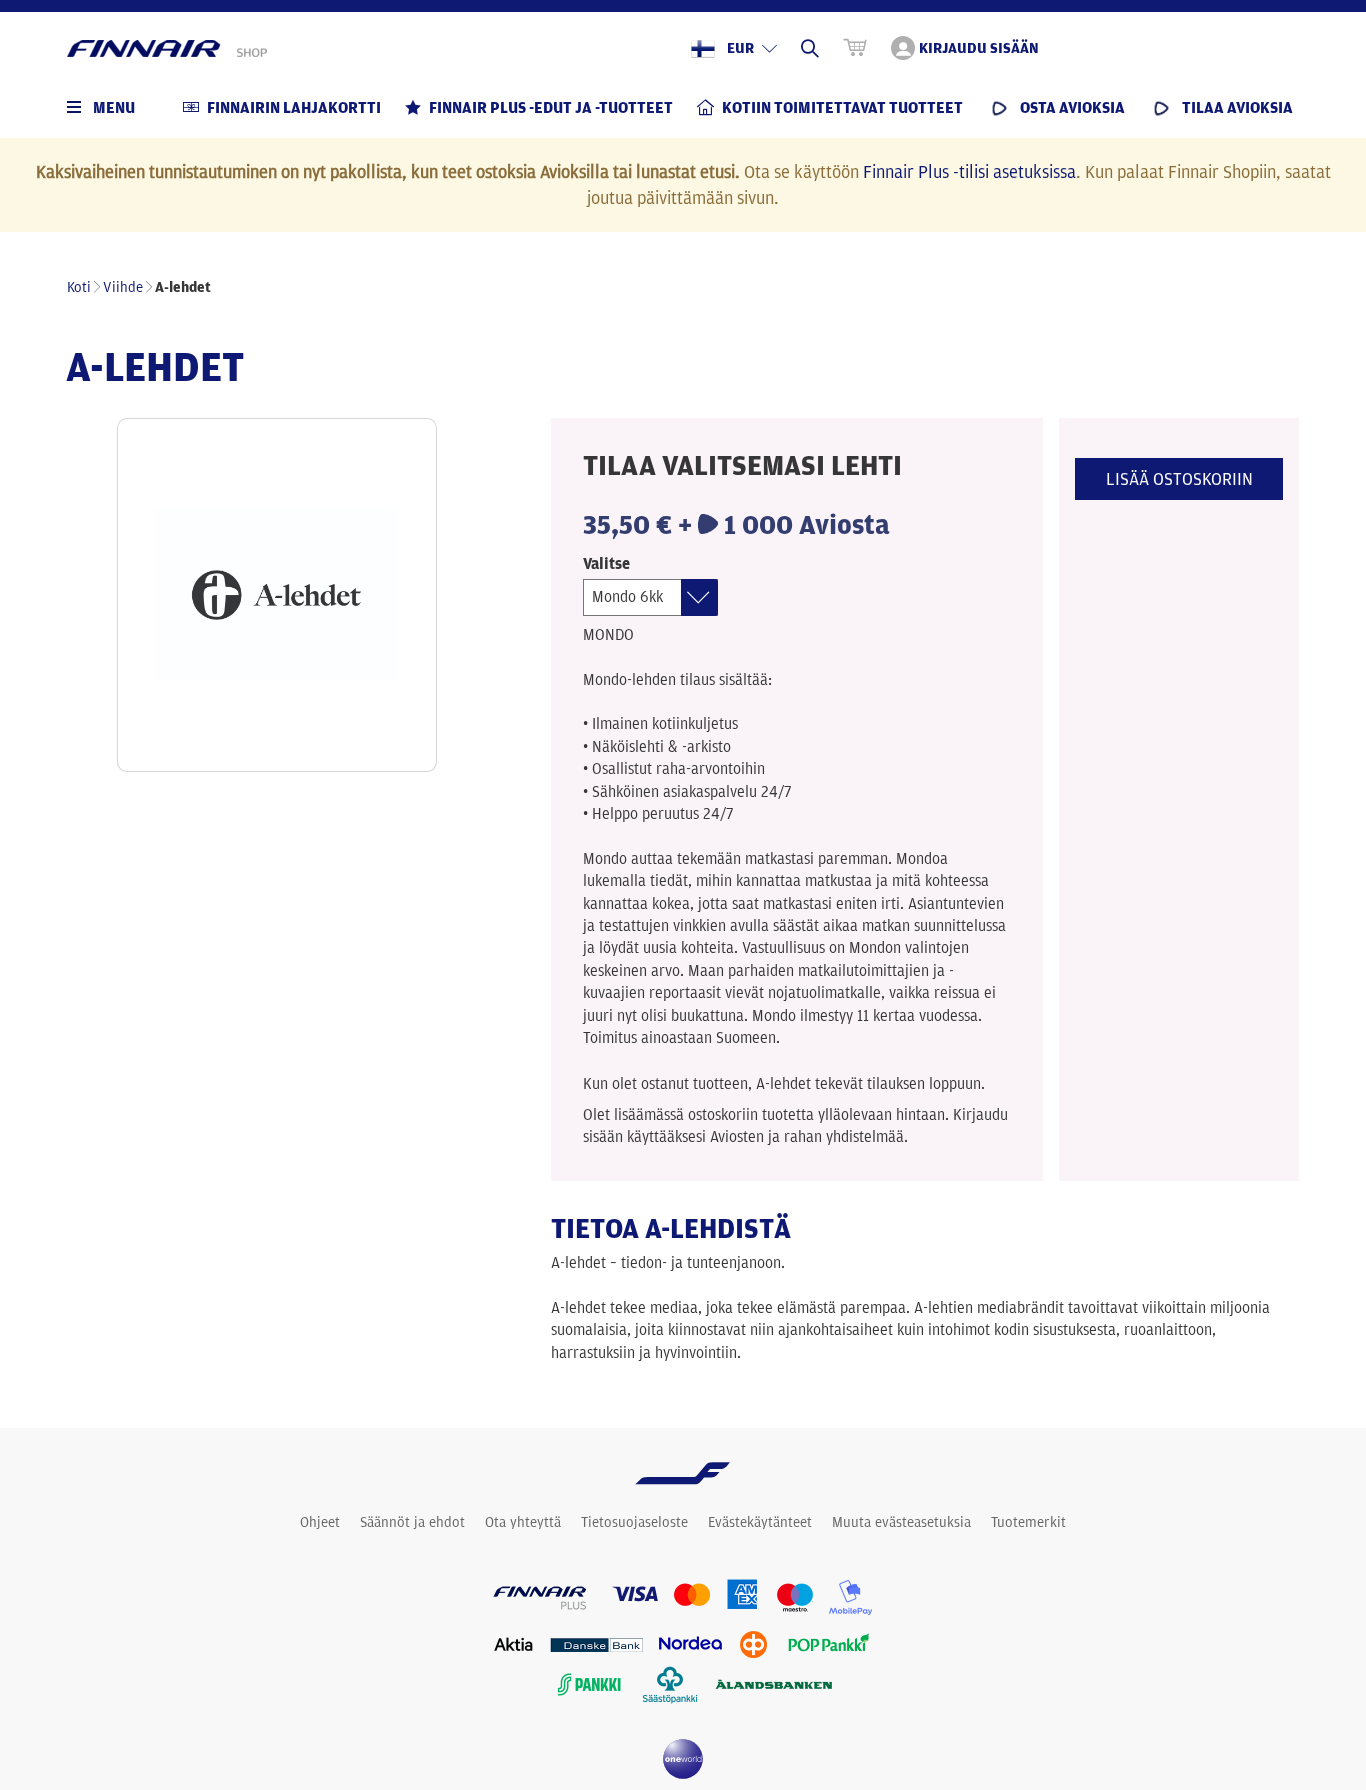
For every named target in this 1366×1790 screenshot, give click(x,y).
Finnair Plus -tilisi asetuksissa (969, 171)
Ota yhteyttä (523, 1522)
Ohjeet (320, 1522)
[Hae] (810, 48)
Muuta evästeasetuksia (901, 1522)
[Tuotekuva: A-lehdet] (277, 595)
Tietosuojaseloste (634, 1522)
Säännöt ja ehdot (412, 1522)
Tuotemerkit (1028, 1522)
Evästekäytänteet (760, 1522)
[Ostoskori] (855, 48)
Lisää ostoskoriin (1179, 478)
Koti (79, 287)
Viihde (123, 287)
